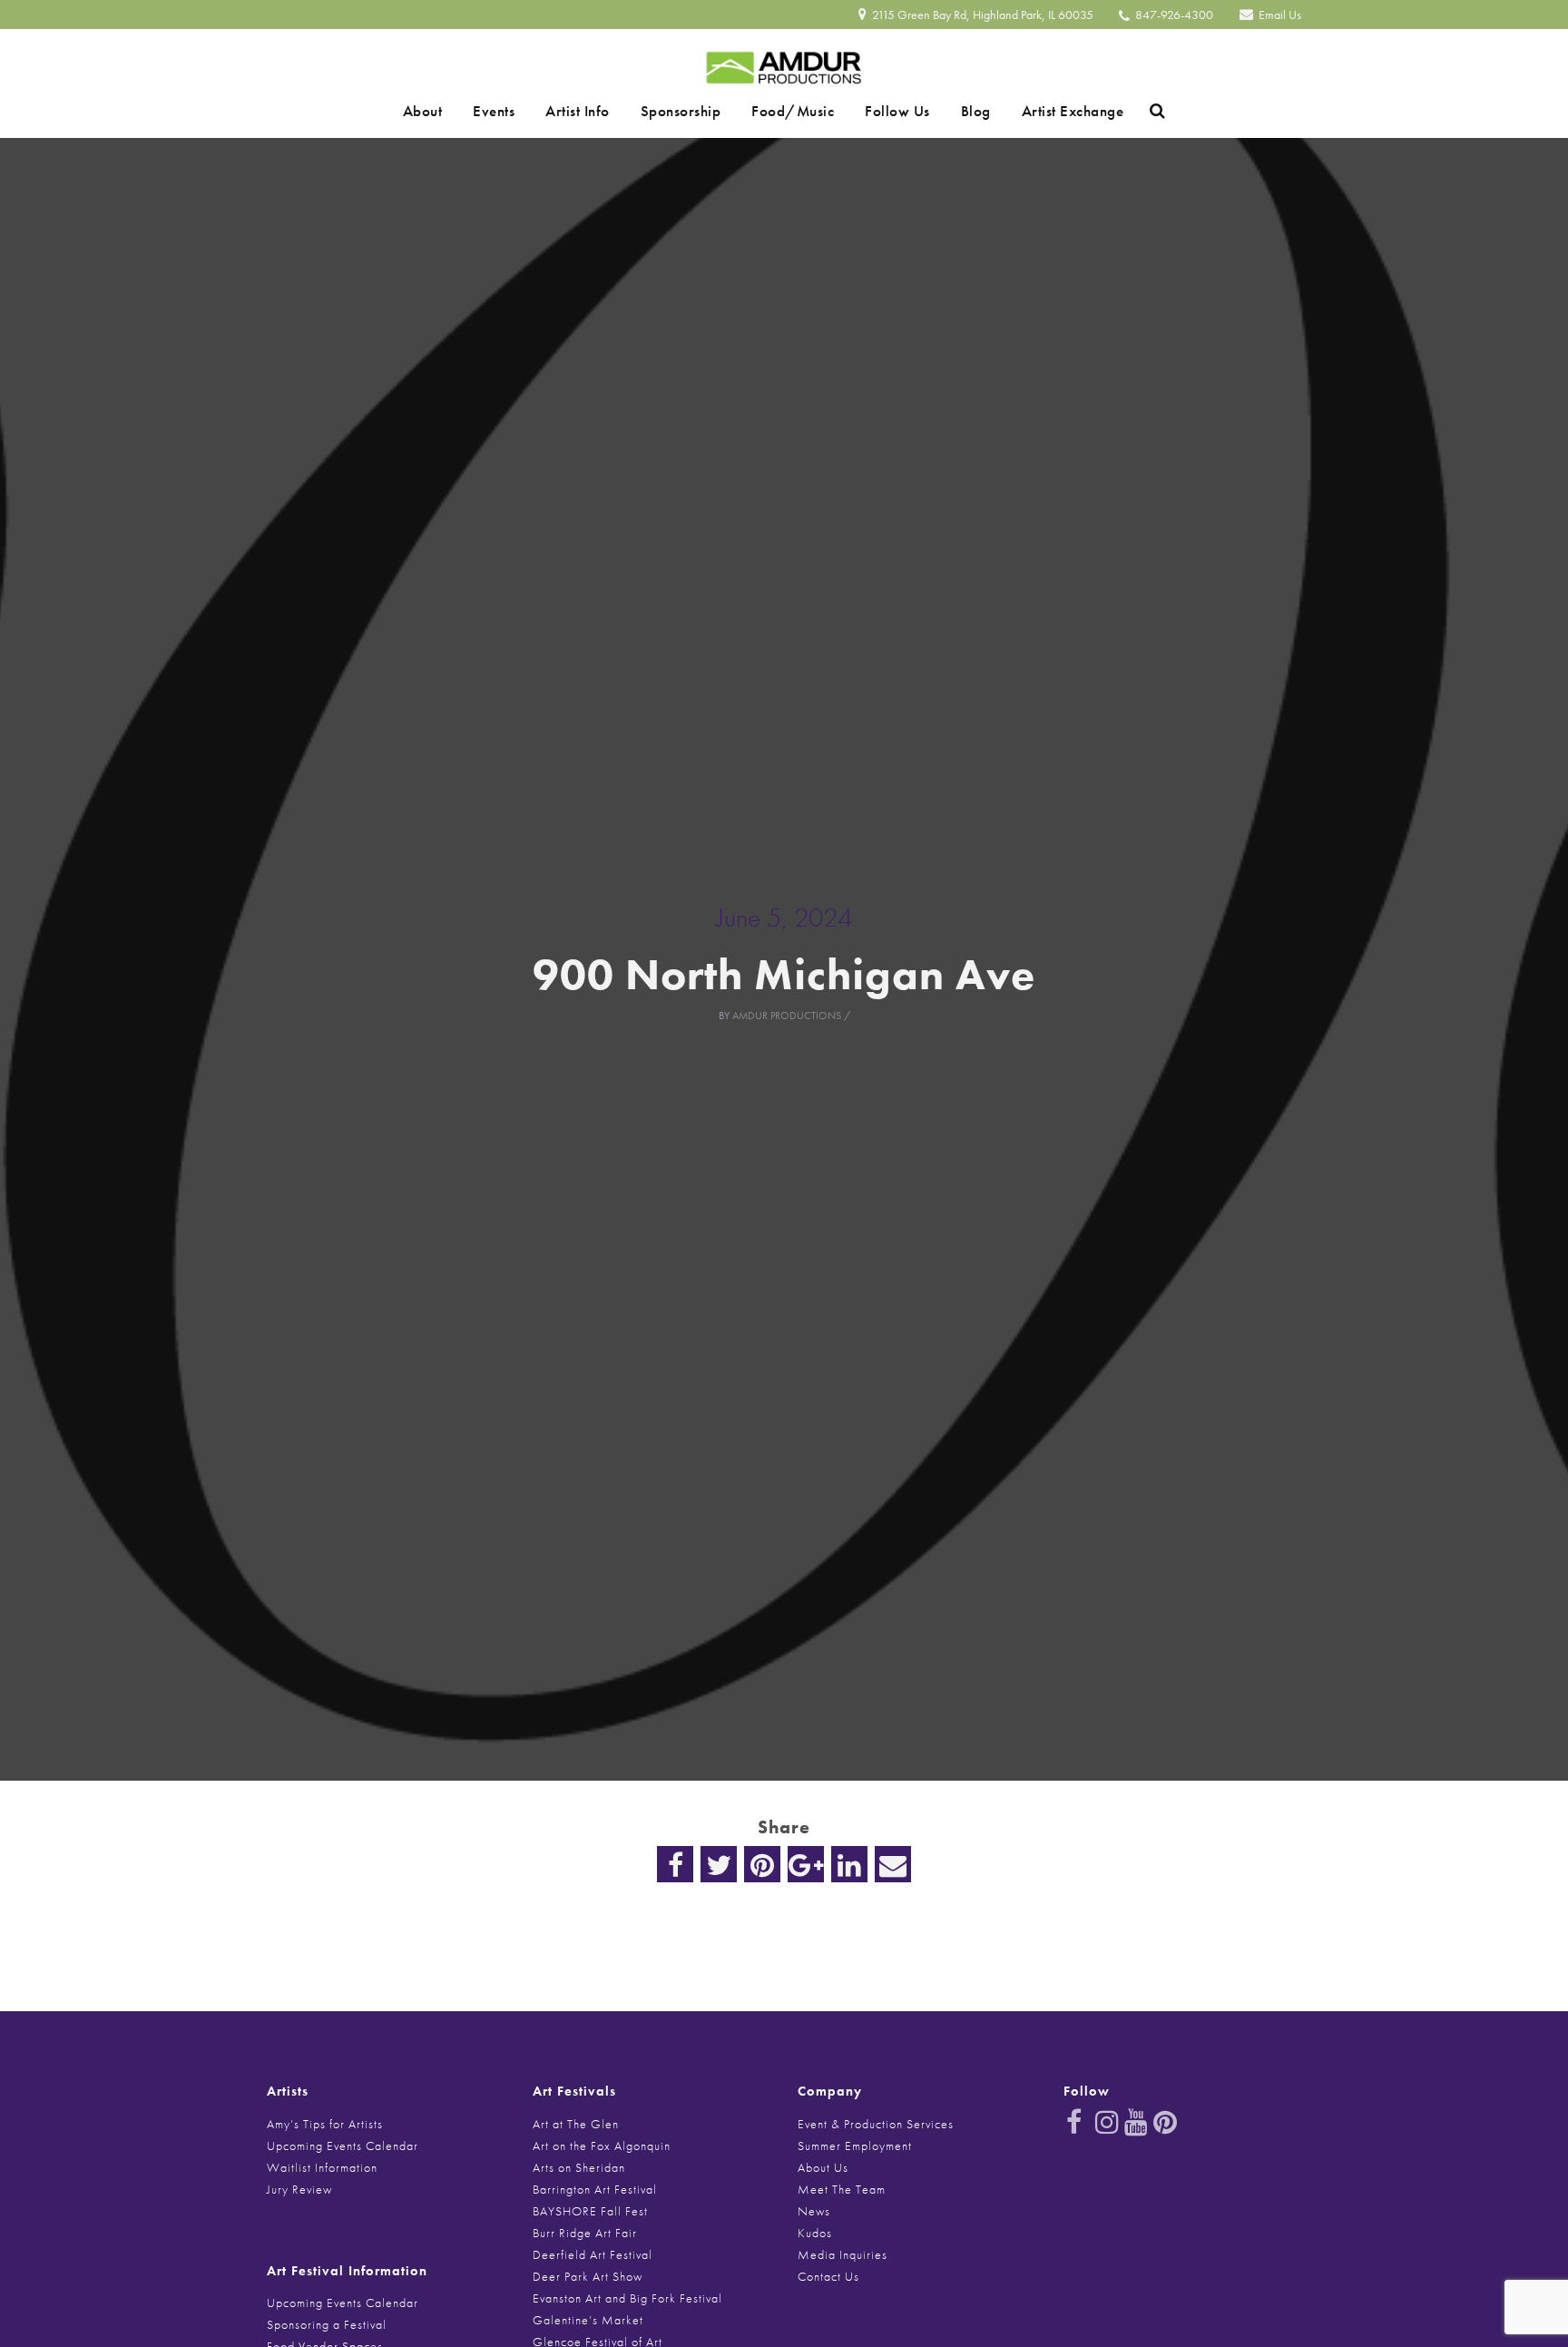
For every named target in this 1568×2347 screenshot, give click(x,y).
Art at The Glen (576, 2124)
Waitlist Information (322, 2167)
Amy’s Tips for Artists (325, 2124)
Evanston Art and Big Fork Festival (627, 2298)
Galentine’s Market (588, 2320)
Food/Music (786, 111)
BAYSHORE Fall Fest (590, 2211)
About (467, 111)
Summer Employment (855, 2146)
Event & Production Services (876, 2124)
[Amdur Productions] (784, 63)
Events (525, 111)
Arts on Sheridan (579, 2167)
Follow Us (878, 111)
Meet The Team (842, 2189)
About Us (823, 2167)
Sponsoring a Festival (327, 2324)
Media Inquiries (843, 2254)
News (814, 2211)
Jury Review (299, 2189)
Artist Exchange (1029, 111)
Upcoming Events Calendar (343, 2146)
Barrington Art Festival (595, 2189)
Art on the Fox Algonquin (602, 2146)
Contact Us (828, 2276)
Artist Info (597, 111)
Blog (944, 111)
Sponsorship (687, 111)
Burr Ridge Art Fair (585, 2233)
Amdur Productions (787, 1016)
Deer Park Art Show (588, 2276)
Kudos (815, 2233)
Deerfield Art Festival (593, 2254)
